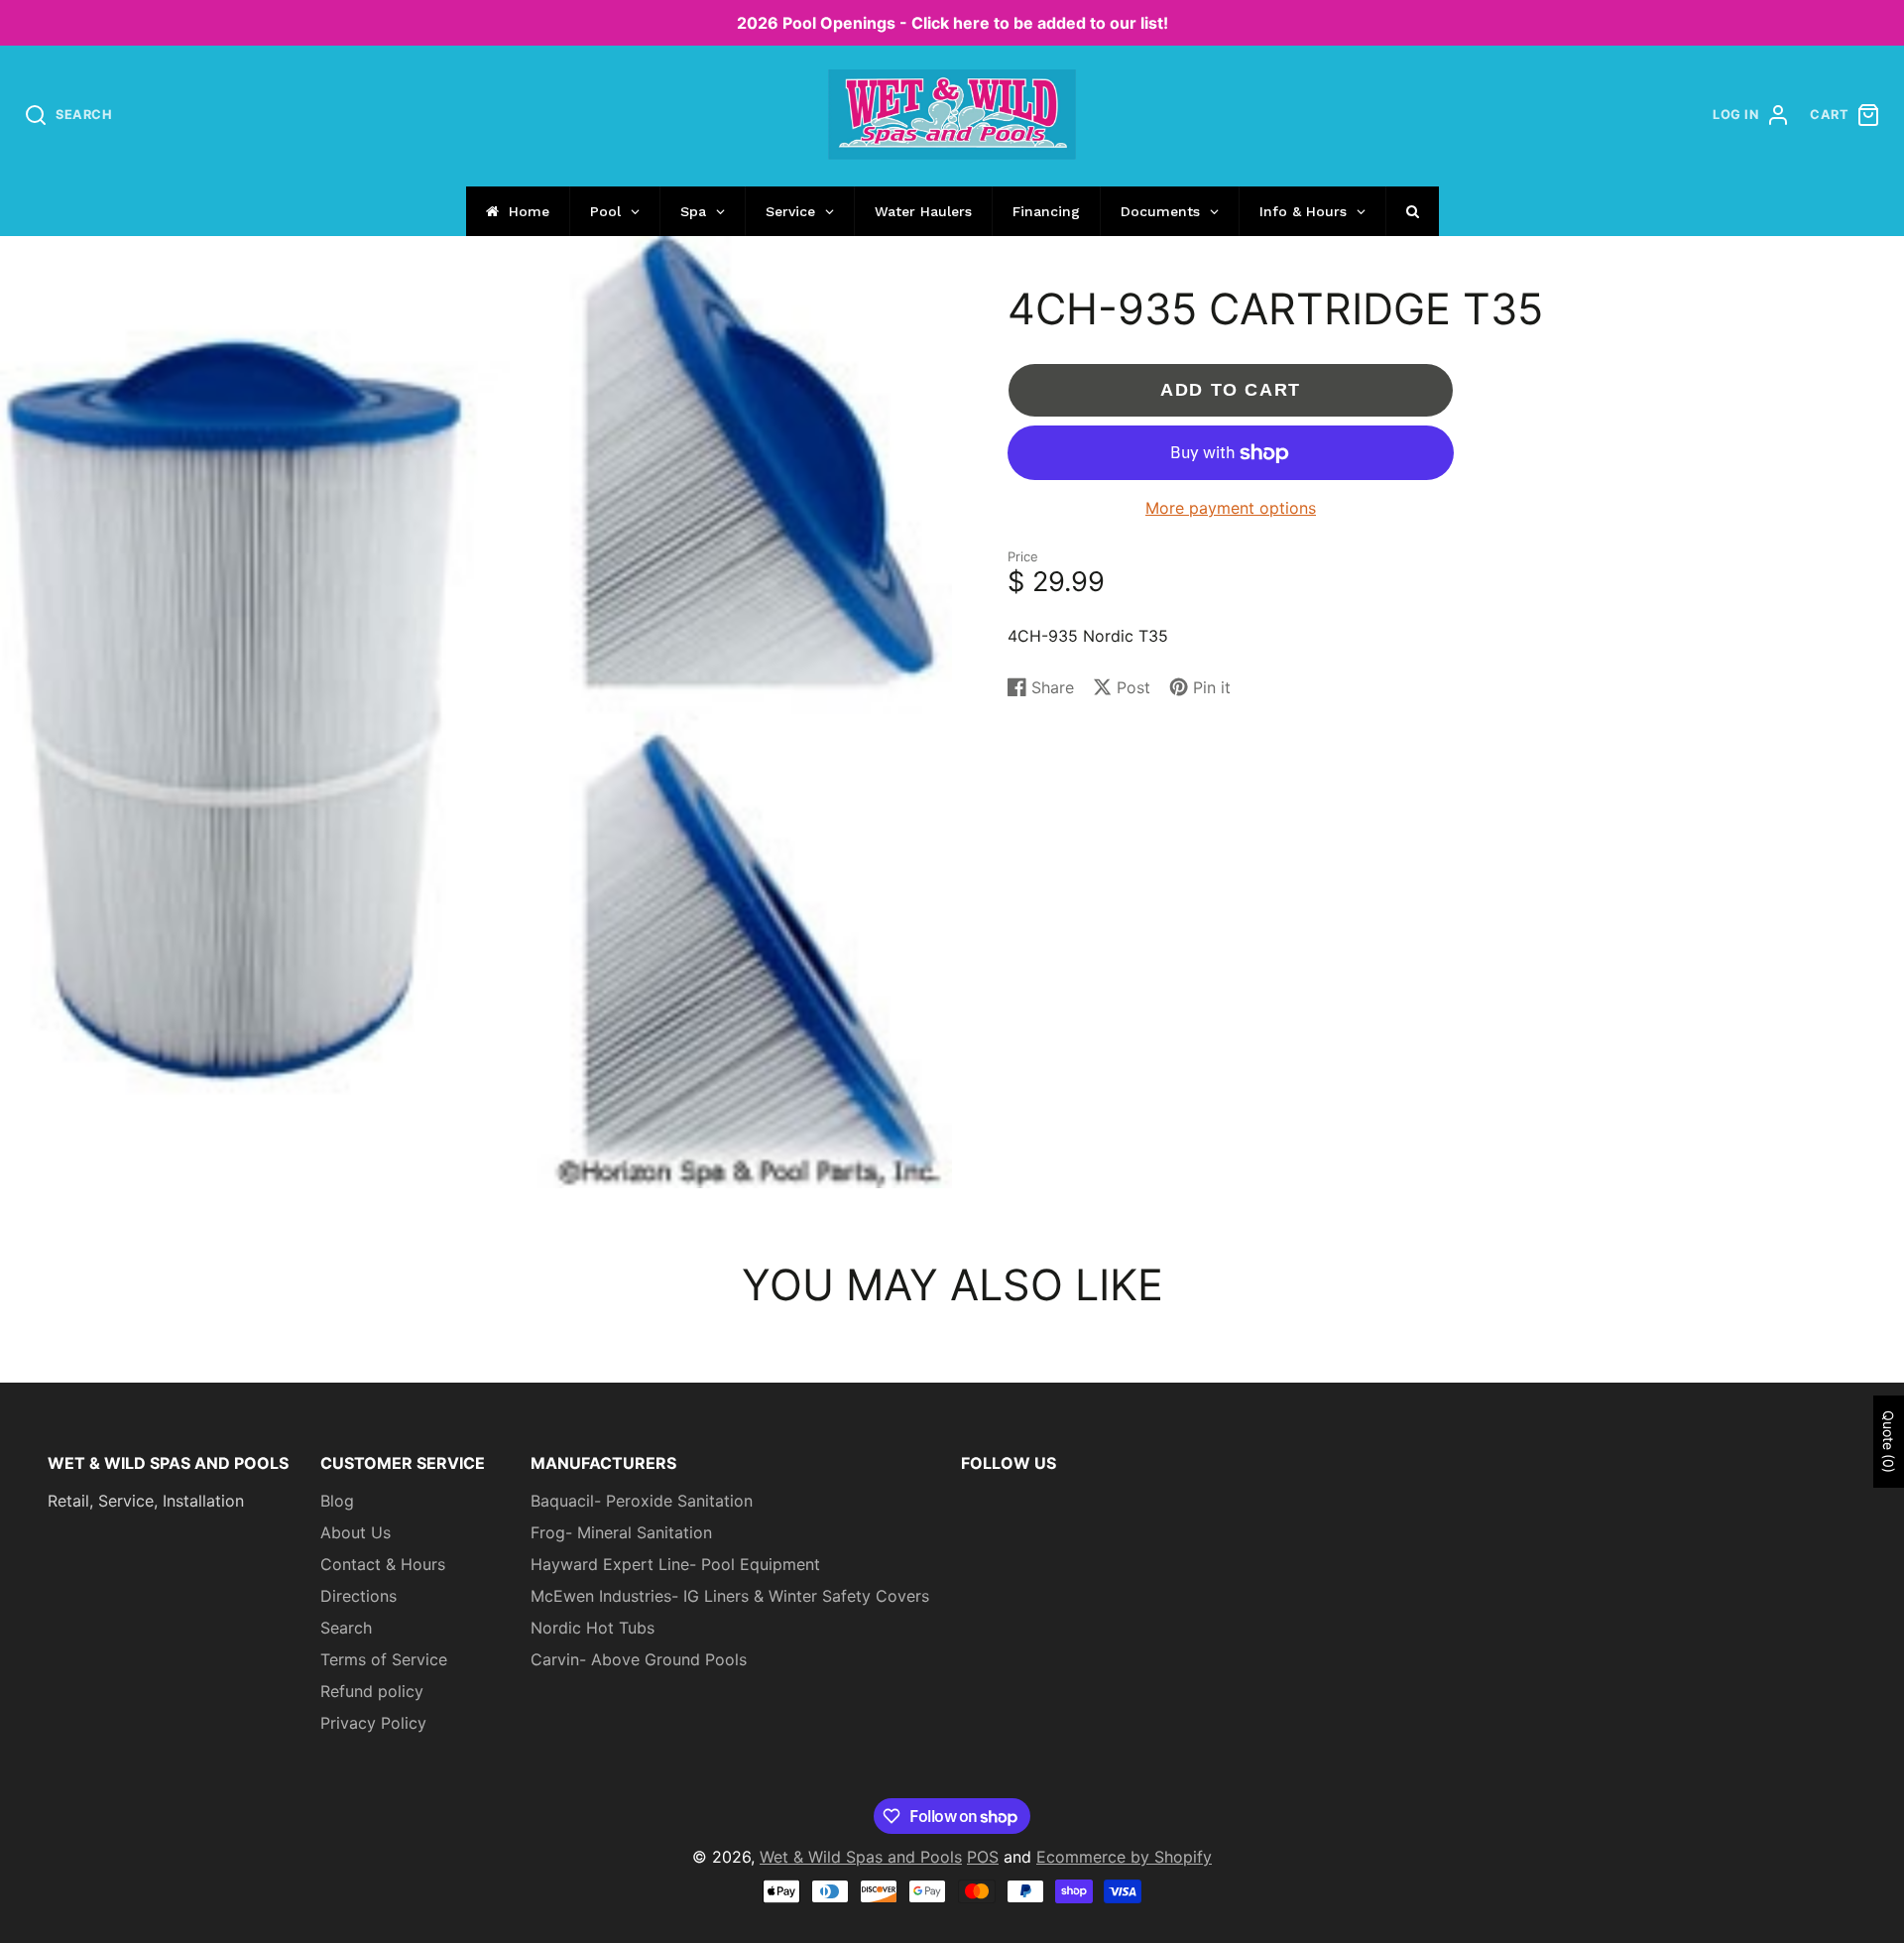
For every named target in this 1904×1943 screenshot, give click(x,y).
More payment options (1231, 508)
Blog (337, 1501)
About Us (356, 1532)
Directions (358, 1596)
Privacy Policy (373, 1723)
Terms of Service (384, 1659)
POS (983, 1857)
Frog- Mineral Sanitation (621, 1532)
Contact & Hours (383, 1564)
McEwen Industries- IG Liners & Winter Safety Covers (730, 1596)
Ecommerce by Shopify (1124, 1857)
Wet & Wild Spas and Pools (861, 1857)
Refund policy (372, 1691)
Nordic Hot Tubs (593, 1628)
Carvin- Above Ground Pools (639, 1659)
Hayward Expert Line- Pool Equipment (675, 1564)
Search (346, 1628)
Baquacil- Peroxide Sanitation (642, 1501)
